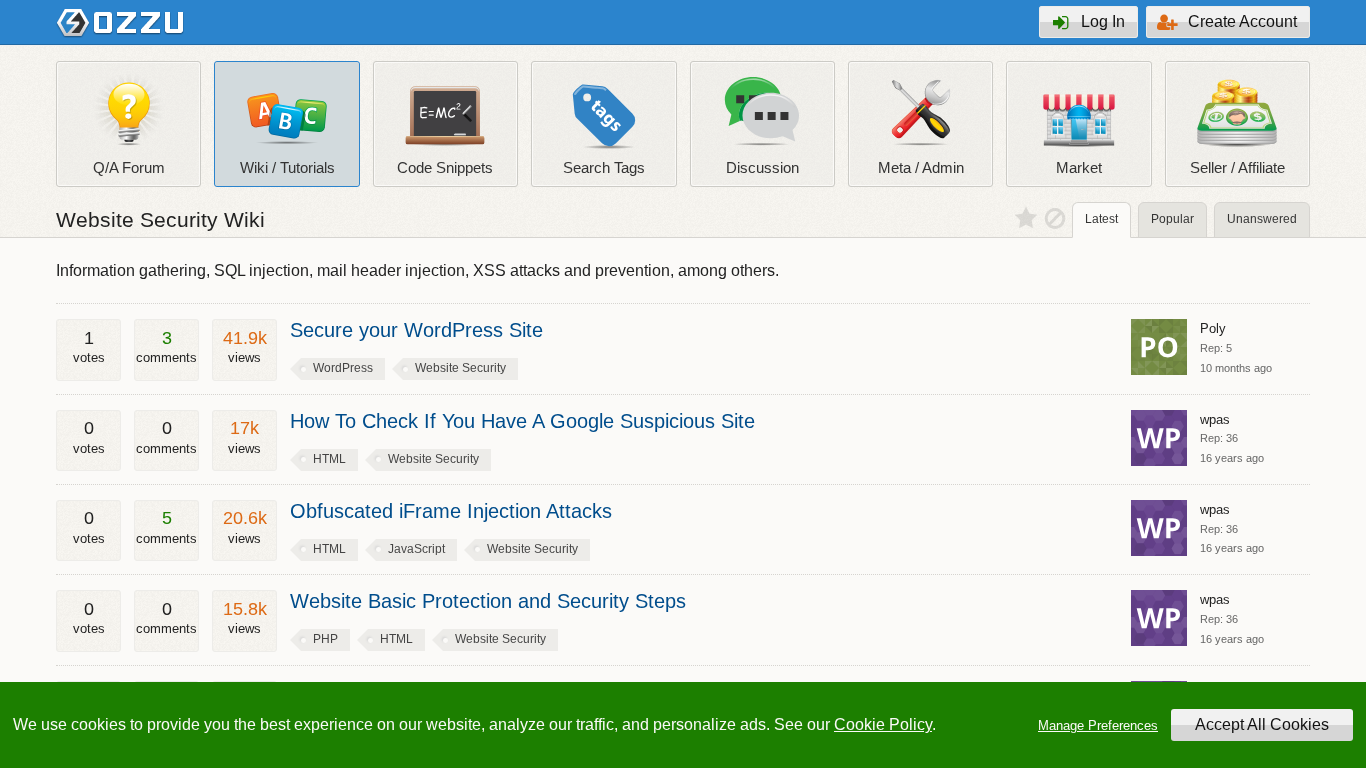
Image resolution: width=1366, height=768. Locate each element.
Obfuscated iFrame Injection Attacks (451, 511)
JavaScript (416, 549)
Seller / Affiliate (1237, 167)
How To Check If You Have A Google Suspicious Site (522, 421)
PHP (325, 639)
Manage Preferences (1098, 725)
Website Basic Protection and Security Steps (488, 601)
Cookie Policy (883, 724)
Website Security (460, 368)
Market (1079, 167)
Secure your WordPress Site (416, 330)
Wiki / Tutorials (287, 167)
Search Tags (604, 167)
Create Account (1242, 21)
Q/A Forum (129, 167)
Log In (1103, 21)
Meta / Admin (921, 167)
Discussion (762, 167)
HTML (329, 459)
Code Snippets (445, 167)
